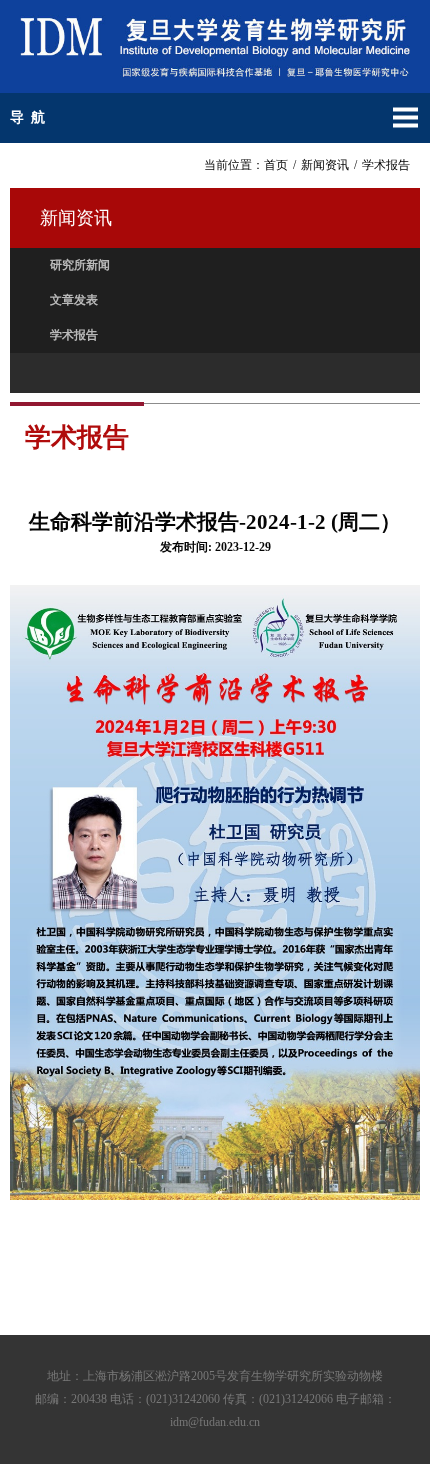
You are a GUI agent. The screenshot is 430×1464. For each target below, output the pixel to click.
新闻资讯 (325, 165)
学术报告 (386, 165)
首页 (276, 165)
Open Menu (405, 118)
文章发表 (74, 300)
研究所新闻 (80, 265)
